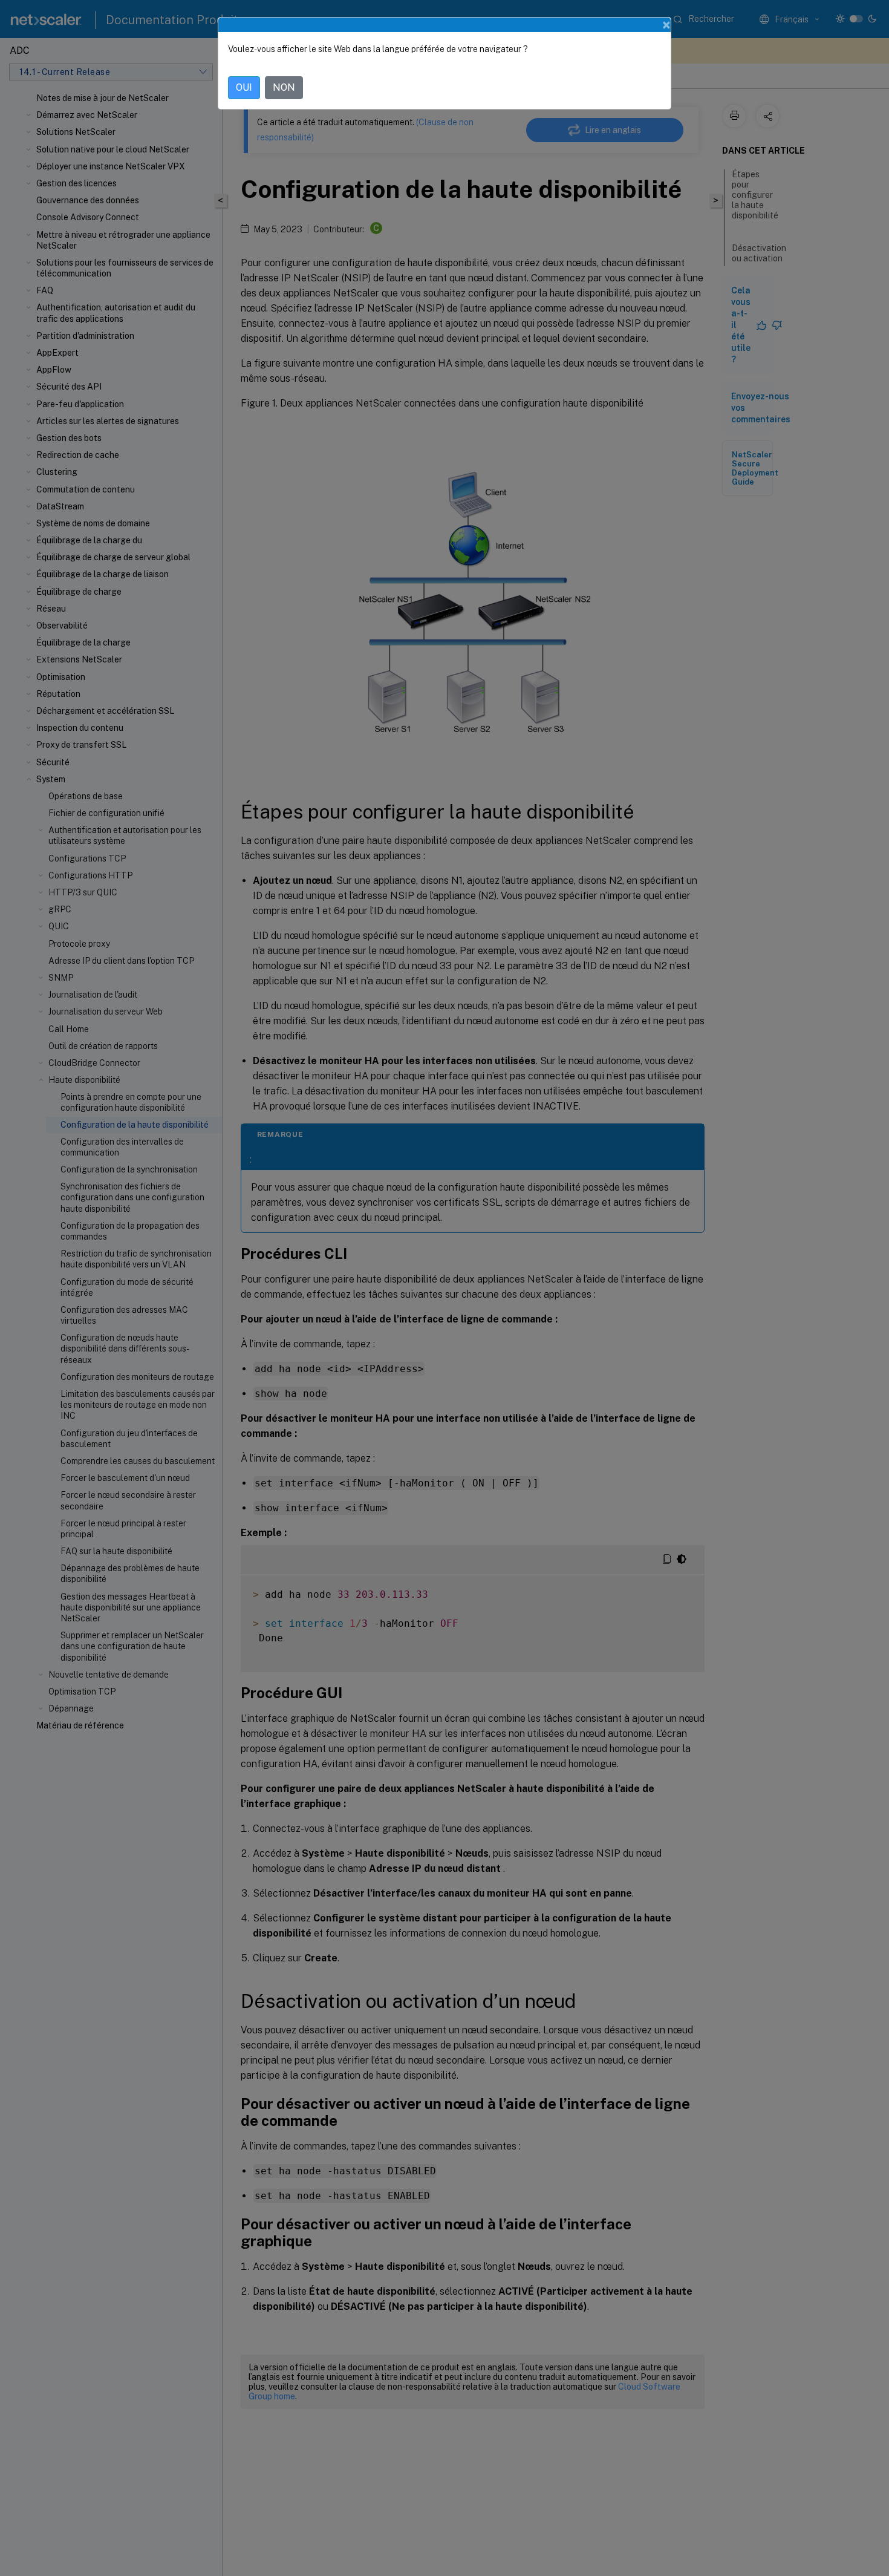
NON (284, 87)
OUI (244, 87)
